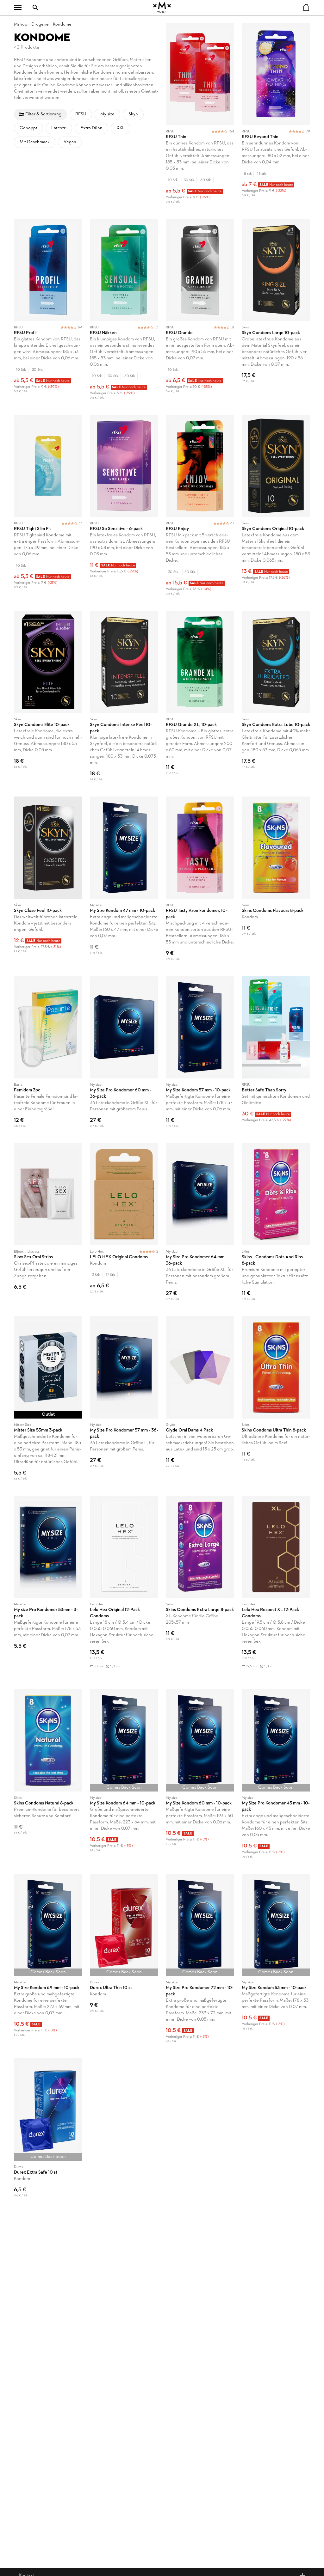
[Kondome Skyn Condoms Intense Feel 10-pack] (124, 700)
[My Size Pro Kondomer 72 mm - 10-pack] (200, 1962)
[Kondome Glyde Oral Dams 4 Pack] (200, 1402)
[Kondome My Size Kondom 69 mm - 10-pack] (48, 1962)
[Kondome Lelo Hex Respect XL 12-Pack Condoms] (276, 1589)
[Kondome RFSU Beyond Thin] (276, 117)
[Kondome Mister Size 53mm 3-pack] (48, 1402)
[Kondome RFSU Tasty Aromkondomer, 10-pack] (200, 882)
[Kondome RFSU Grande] (200, 313)
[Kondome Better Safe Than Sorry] (276, 1056)
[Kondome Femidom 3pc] (48, 1056)
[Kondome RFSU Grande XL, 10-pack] (200, 700)
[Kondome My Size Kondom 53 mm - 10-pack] (276, 1962)
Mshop (21, 24)
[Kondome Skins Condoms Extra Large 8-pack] (200, 1589)
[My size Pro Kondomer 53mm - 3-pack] (48, 1589)
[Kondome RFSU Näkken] (124, 313)
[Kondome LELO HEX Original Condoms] (124, 1226)
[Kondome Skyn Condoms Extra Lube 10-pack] (276, 700)
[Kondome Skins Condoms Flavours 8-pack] (276, 882)
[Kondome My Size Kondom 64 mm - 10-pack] (124, 1778)
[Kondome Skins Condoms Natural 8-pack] (48, 1778)
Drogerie (40, 24)
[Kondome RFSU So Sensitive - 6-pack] (124, 509)
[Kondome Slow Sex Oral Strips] (48, 1226)
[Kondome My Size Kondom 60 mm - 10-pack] (200, 1778)
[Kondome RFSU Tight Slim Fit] (48, 509)
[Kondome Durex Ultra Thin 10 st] (124, 1962)
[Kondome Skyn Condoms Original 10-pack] (276, 509)
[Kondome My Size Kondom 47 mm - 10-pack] (124, 882)
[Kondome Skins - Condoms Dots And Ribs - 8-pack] (276, 1226)
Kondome (62, 24)
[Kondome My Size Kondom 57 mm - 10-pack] (200, 1056)
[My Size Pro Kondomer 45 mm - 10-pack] (276, 1778)
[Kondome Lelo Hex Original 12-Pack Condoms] (124, 1589)
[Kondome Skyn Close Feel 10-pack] (48, 882)
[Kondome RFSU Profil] (48, 313)
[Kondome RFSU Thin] (200, 117)
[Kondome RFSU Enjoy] (200, 509)
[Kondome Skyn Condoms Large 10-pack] (276, 313)
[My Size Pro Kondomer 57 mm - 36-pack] (124, 1402)
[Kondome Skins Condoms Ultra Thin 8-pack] (276, 1402)
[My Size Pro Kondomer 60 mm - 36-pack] (124, 1056)
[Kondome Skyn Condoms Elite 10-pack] (48, 700)
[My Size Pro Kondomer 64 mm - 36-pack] (200, 1226)
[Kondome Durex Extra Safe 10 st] (48, 2132)
